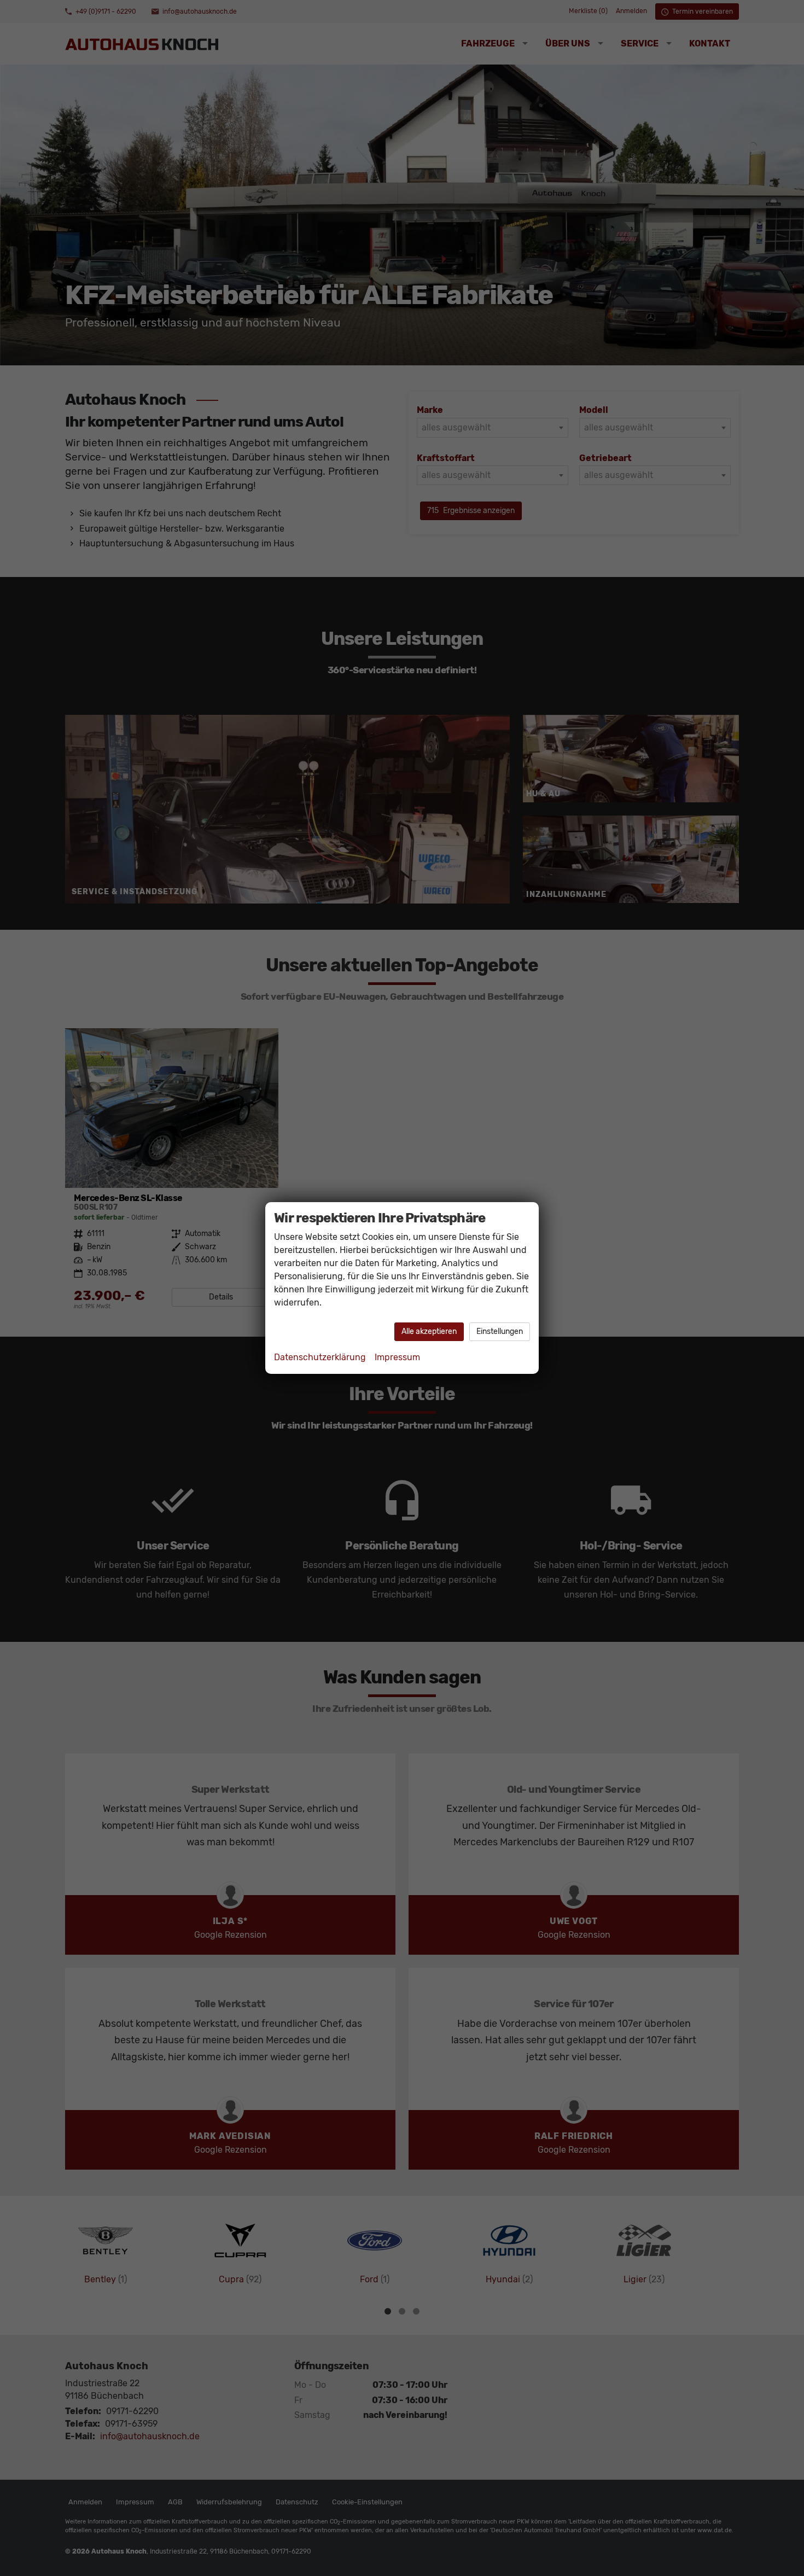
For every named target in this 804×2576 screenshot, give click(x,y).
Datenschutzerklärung (320, 1357)
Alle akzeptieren (429, 1331)
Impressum (397, 1357)
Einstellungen (500, 1331)
